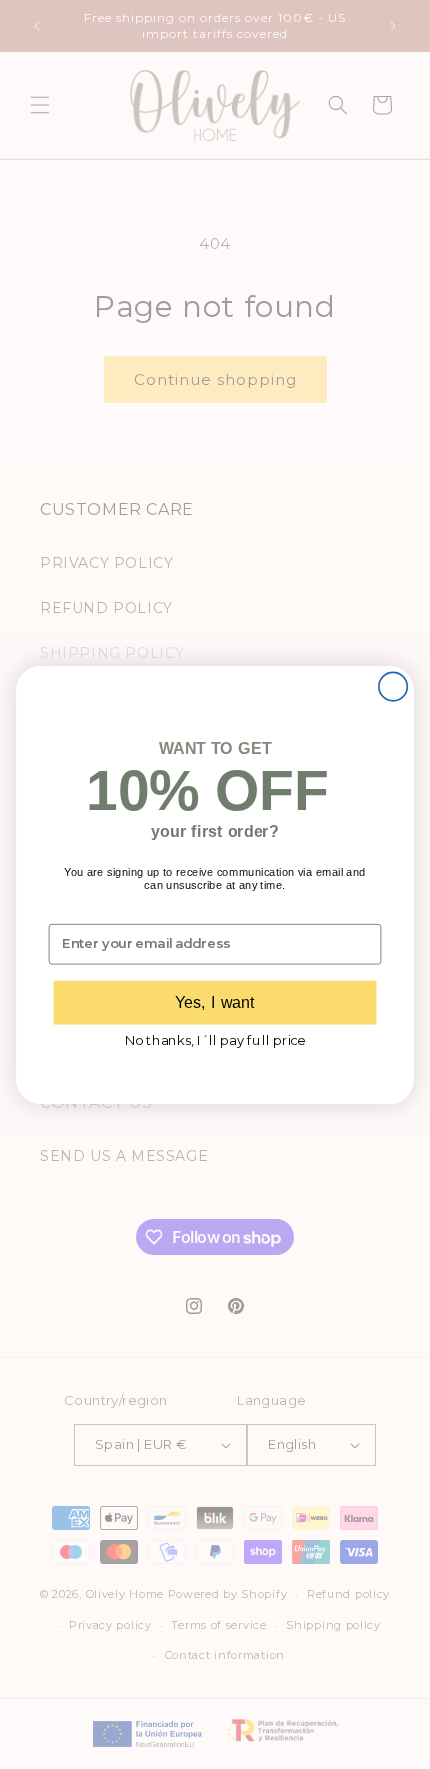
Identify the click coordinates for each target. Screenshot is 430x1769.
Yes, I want (215, 1002)
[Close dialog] (393, 686)
